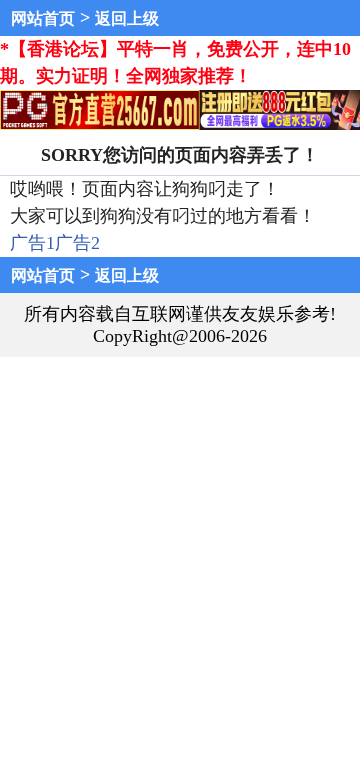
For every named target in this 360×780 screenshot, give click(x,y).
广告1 (32, 243)
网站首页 (43, 18)
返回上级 (127, 18)
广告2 (77, 243)
